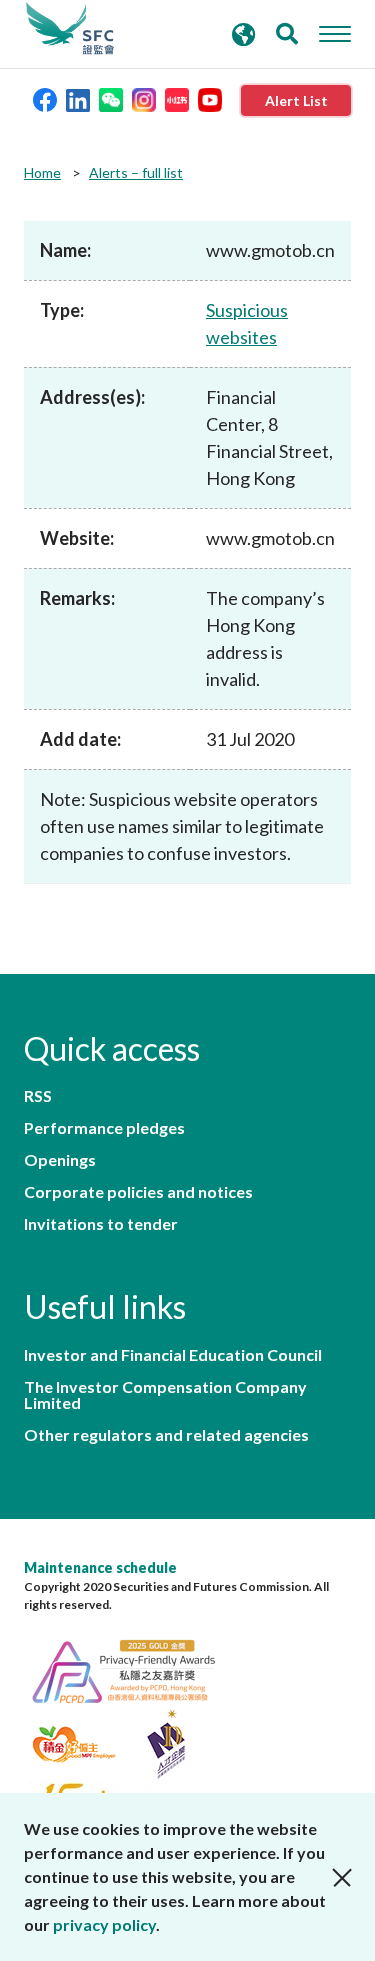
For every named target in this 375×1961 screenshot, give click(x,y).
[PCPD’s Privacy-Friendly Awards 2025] (134, 1668)
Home (42, 172)
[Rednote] (177, 98)
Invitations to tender (101, 1224)
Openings (60, 1160)
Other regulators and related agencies (166, 1435)
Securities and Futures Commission (70, 29)
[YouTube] (210, 98)
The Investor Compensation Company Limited (165, 1395)
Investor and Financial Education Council (173, 1355)
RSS (38, 1096)
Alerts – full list (136, 172)
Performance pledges (104, 1128)
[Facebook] (45, 98)
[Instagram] (144, 98)
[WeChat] (111, 98)
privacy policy (104, 1924)
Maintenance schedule (100, 1567)
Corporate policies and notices (138, 1192)
